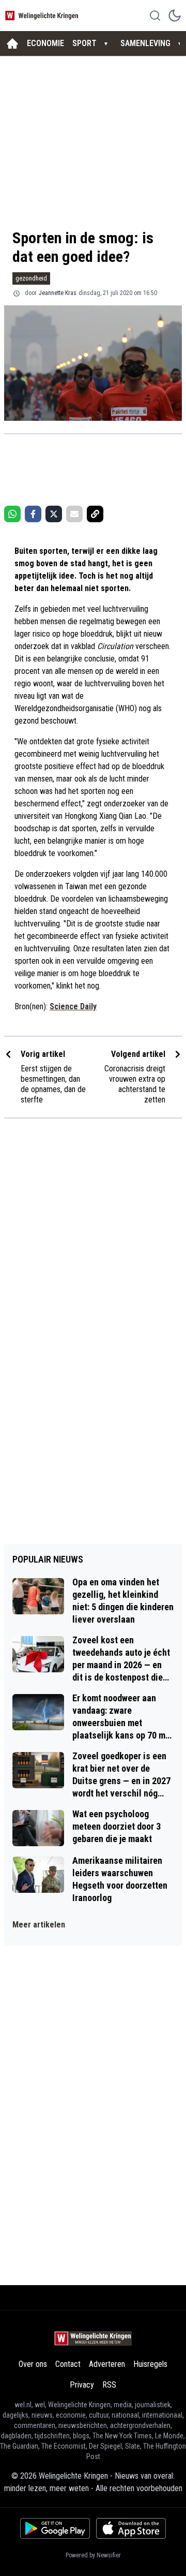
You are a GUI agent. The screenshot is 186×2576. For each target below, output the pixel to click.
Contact (68, 2364)
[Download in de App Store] (131, 2528)
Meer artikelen (39, 1925)
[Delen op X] (54, 514)
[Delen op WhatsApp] (12, 514)
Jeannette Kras (58, 293)
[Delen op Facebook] (33, 514)
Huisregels (150, 2364)
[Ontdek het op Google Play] (55, 2528)
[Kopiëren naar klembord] (95, 514)
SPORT (84, 43)
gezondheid (31, 278)
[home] (12, 43)
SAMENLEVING (145, 43)
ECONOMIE (45, 43)
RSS (109, 2385)
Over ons (33, 2364)
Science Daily (73, 1006)
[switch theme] (175, 16)
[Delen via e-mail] (74, 514)
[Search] (155, 16)
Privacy (82, 2385)
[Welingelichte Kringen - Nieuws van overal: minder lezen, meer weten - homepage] (43, 15)
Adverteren (107, 2364)
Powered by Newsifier (93, 2555)
